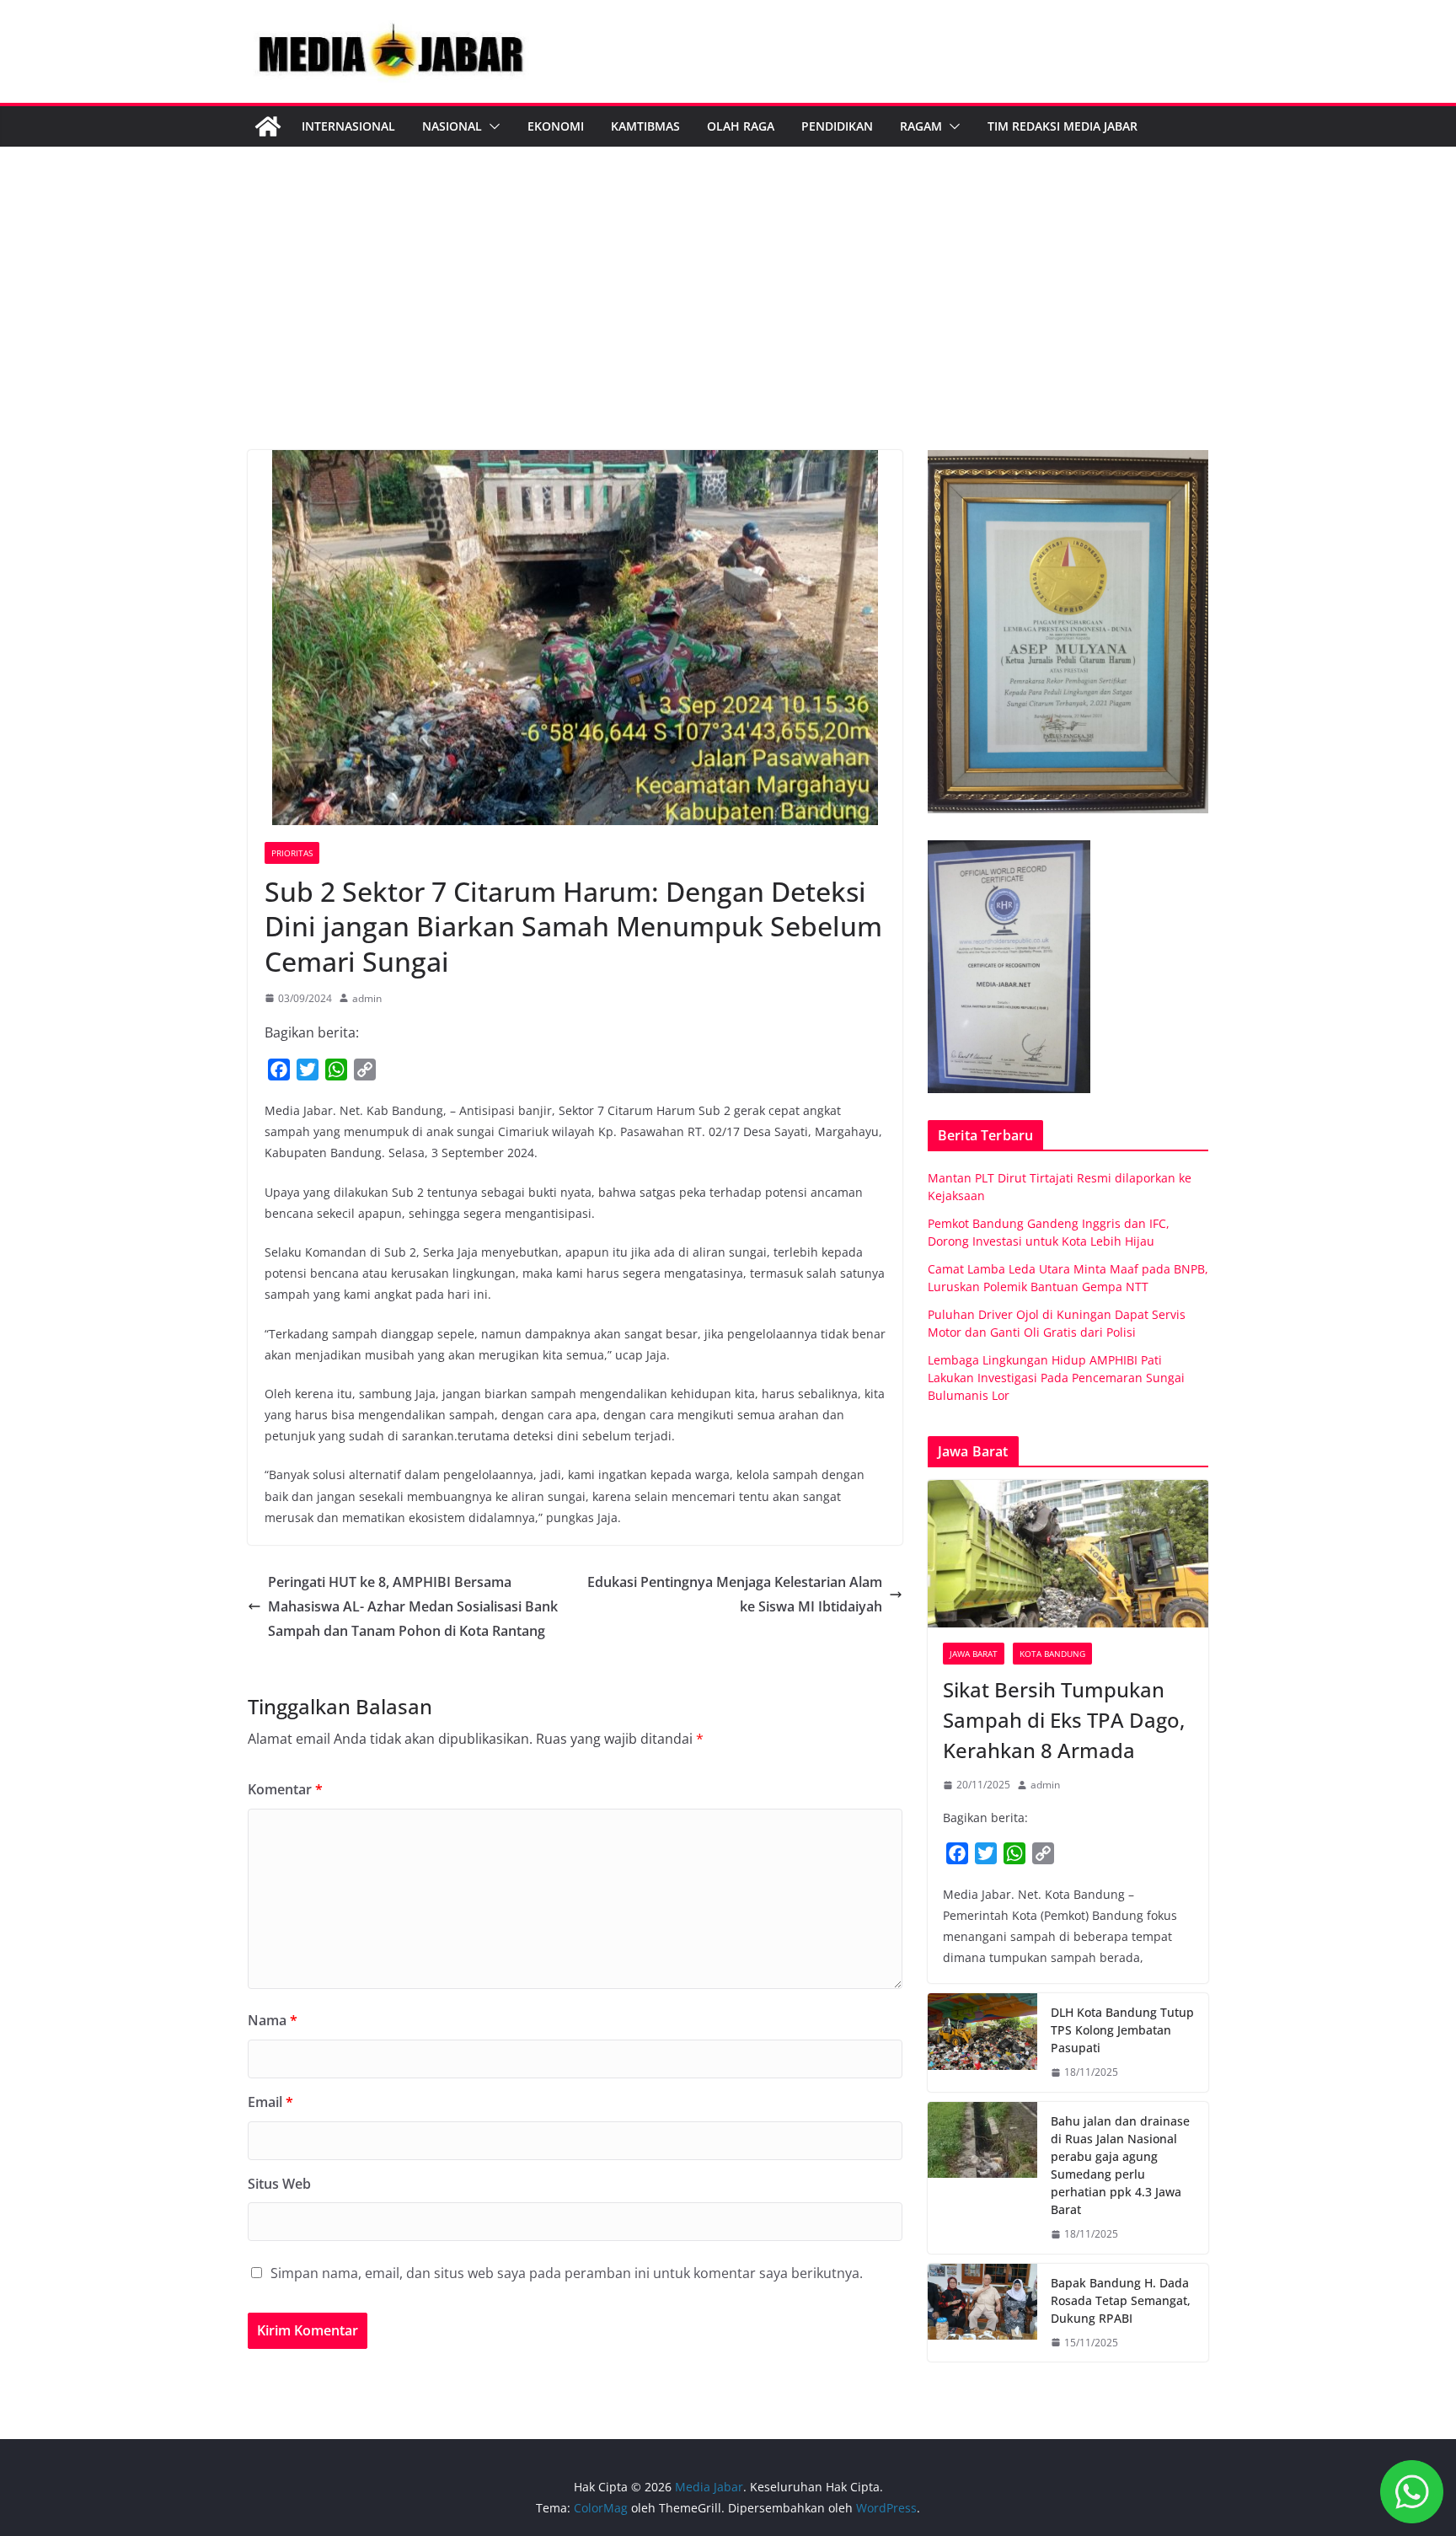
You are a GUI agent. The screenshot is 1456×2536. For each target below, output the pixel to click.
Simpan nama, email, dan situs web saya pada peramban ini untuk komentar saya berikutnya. (567, 2273)
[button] (491, 126)
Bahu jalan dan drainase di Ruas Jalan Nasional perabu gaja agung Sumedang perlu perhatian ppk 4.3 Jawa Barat (1120, 2165)
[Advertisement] (728, 324)
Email (270, 2102)
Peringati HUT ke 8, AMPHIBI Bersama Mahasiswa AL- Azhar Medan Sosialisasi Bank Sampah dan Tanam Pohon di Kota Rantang (413, 1606)
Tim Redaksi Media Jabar (1063, 126)
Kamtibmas (645, 126)
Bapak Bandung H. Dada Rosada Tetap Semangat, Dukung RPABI (1121, 2300)
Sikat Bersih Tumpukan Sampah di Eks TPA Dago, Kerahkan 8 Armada (1064, 1720)
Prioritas (292, 853)
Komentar (285, 1789)
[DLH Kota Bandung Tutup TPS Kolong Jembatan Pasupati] (982, 2043)
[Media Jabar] (268, 126)
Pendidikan (837, 126)
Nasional (452, 126)
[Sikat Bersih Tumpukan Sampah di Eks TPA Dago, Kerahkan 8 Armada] (1068, 1554)
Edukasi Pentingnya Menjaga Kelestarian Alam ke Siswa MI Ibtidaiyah (735, 1594)
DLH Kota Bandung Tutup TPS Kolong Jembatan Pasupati (1122, 2030)
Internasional (348, 126)
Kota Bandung (1052, 1654)
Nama (273, 2020)
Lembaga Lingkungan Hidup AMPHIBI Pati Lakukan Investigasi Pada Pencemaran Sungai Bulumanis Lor (1056, 1378)
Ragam (921, 126)
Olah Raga (741, 126)
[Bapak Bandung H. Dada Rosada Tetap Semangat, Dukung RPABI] (982, 2313)
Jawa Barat (974, 1654)
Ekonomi (556, 126)
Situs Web (279, 2184)
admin (367, 998)
